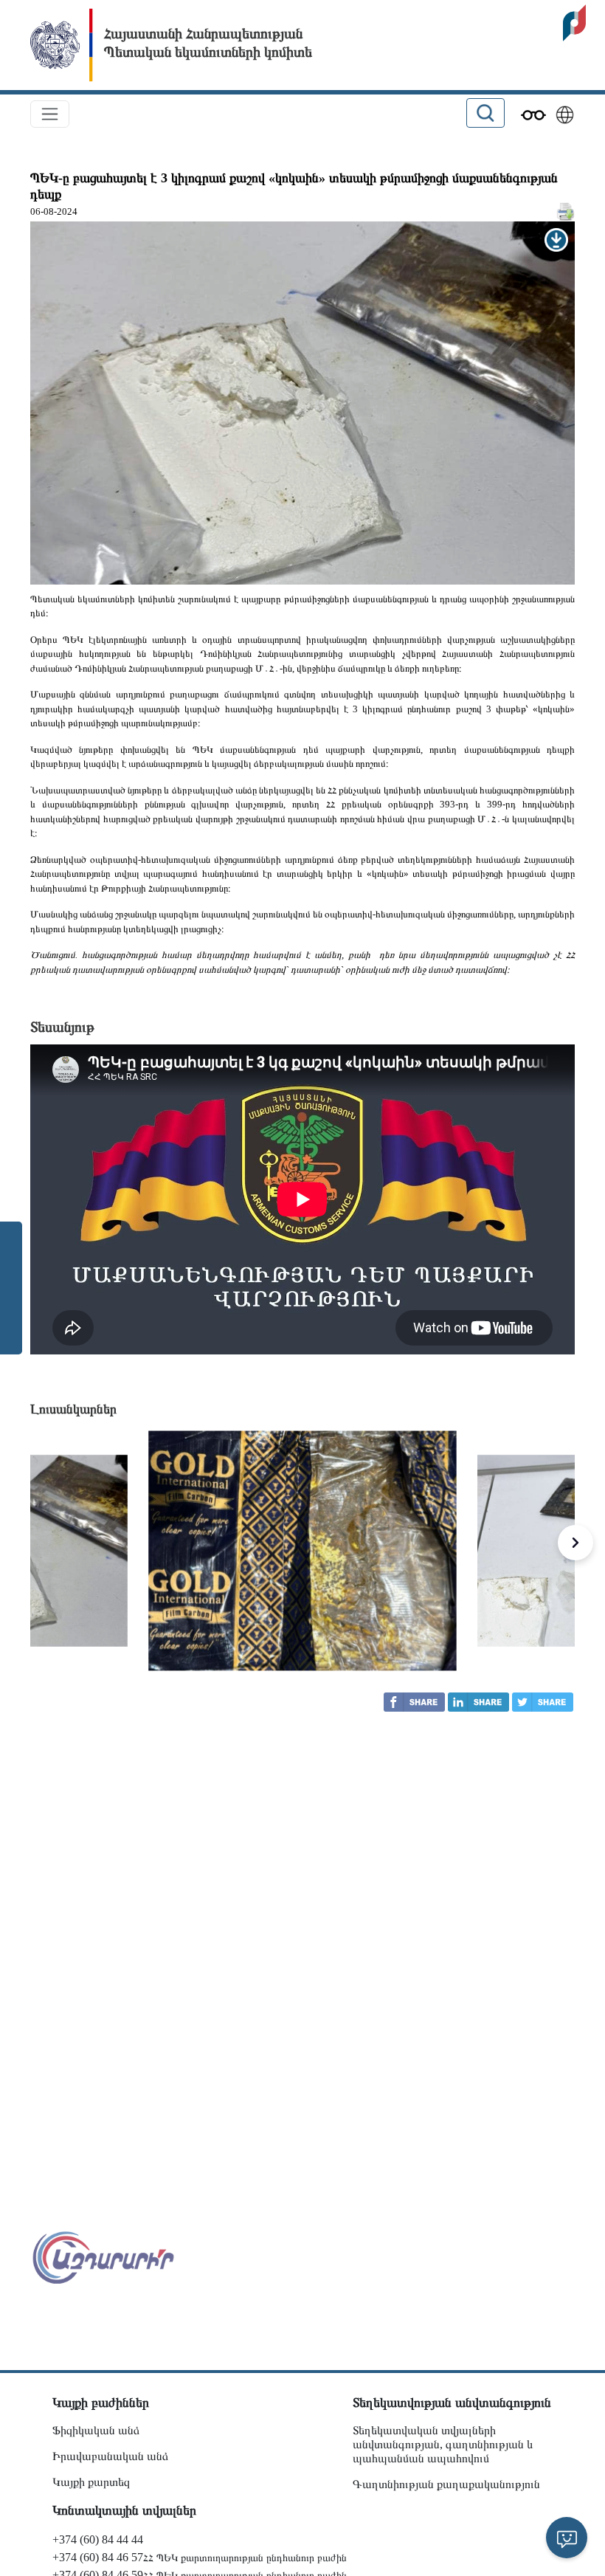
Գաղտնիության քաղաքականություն (446, 2484)
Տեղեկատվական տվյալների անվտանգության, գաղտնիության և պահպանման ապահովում (443, 2444)
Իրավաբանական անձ (110, 2456)
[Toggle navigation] (50, 114)
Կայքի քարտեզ (91, 2482)
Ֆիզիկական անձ (96, 2430)
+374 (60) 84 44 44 (98, 2539)
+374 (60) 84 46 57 (98, 2557)
